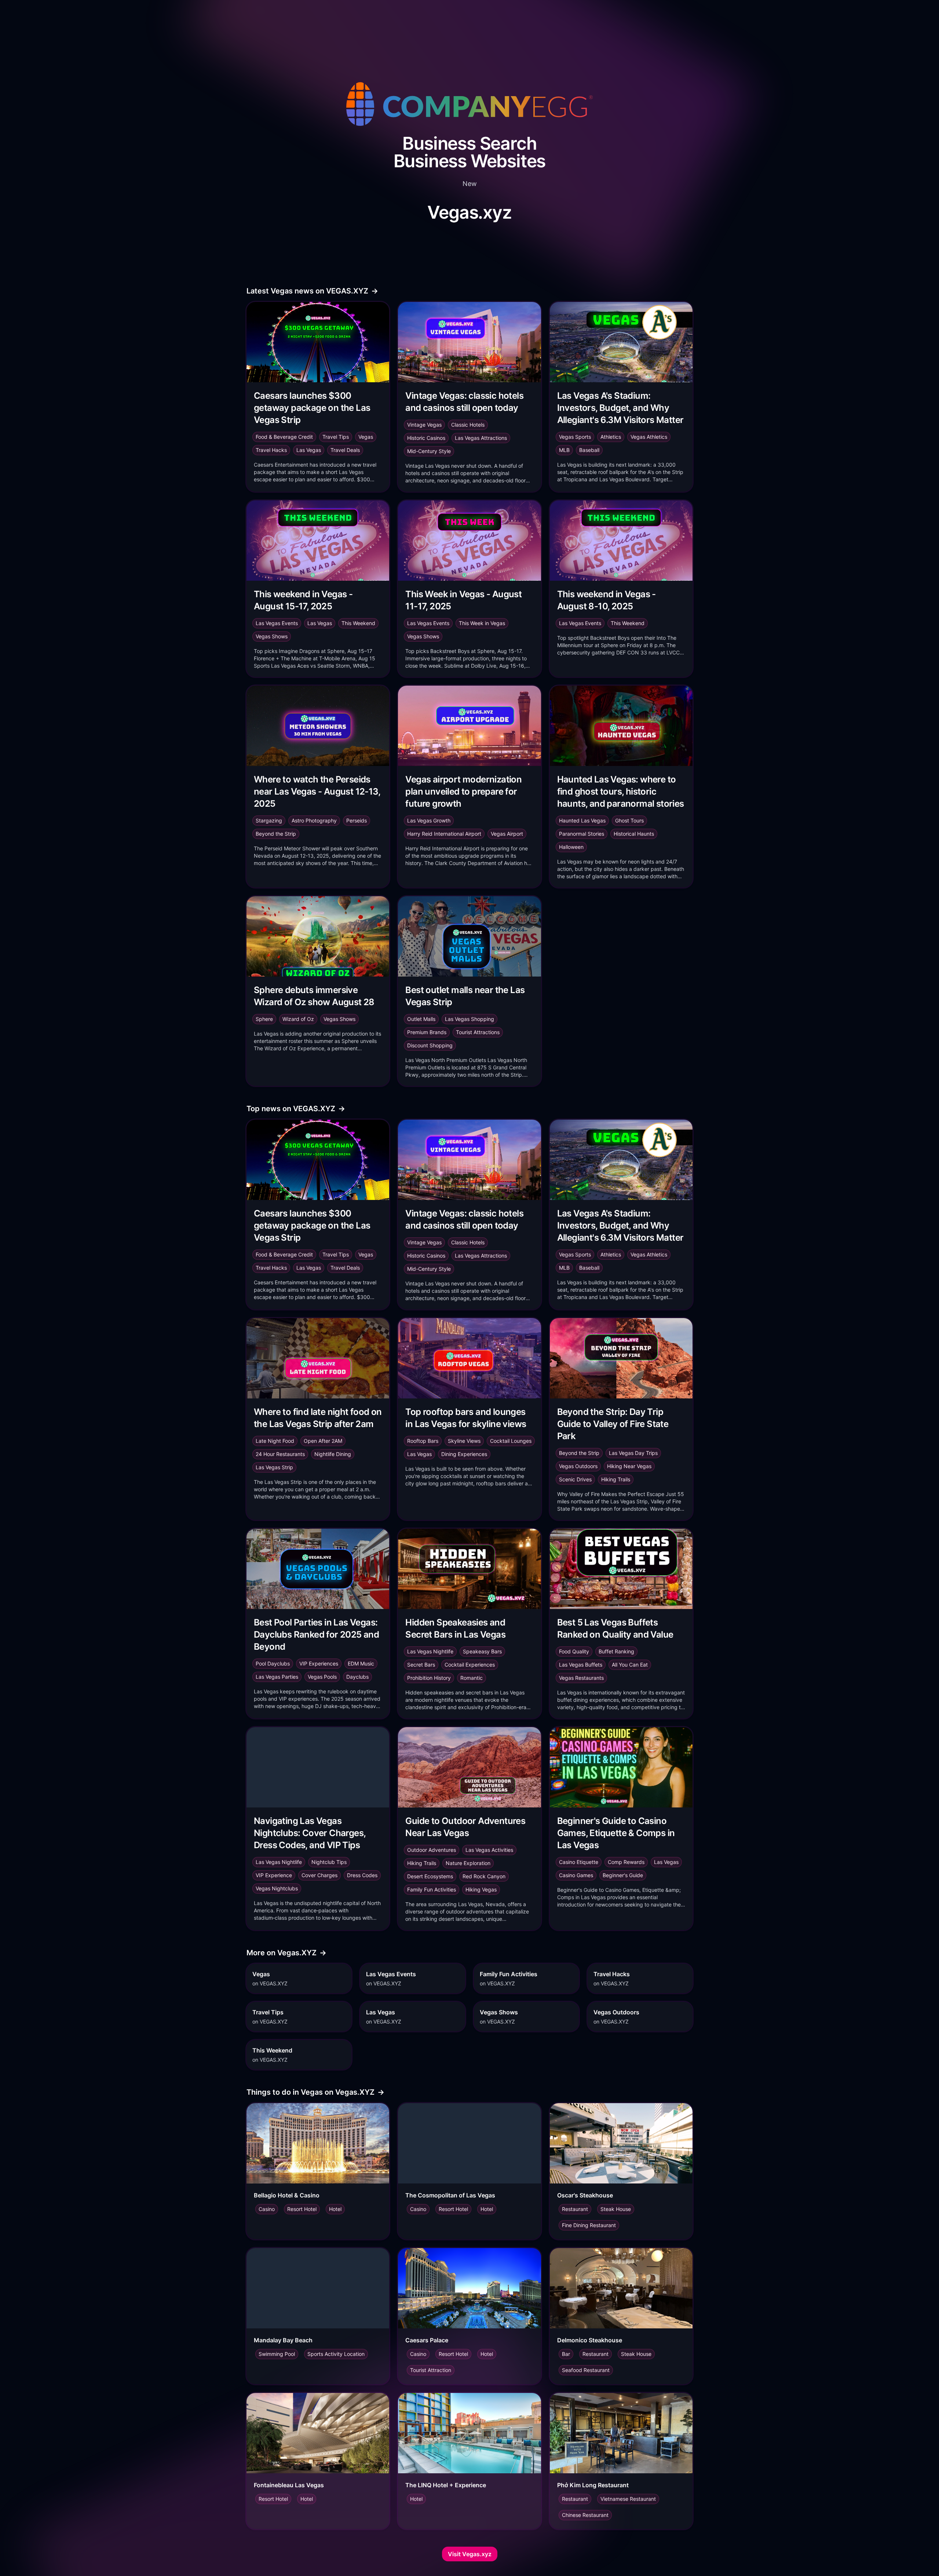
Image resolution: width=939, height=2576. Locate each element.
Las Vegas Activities (489, 1850)
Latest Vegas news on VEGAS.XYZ (312, 291)
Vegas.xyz (469, 212)
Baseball (589, 450)
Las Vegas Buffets (581, 1665)
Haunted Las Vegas (582, 820)
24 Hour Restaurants (280, 1454)
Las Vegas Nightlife (430, 1651)
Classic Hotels (468, 425)
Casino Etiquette (579, 1862)
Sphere (264, 1019)
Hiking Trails (616, 1479)
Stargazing (269, 820)
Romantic (472, 1678)
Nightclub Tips (329, 1862)
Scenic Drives (575, 1479)
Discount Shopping (430, 1045)
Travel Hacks (271, 450)
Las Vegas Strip (274, 1467)
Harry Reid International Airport (444, 834)
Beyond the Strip (276, 834)
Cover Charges (319, 1875)
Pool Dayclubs (273, 1663)
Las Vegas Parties (277, 1677)
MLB (564, 450)
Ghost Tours (629, 820)
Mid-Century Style (429, 451)
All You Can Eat (630, 1665)
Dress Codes (362, 1875)
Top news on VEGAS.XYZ (296, 1109)
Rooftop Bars (423, 1441)
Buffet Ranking (616, 1651)
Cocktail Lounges (511, 1441)
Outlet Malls (421, 1019)
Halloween (571, 847)
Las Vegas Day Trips (633, 1453)
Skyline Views (464, 1441)
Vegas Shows (272, 636)
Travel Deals (345, 450)
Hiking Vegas (481, 1889)
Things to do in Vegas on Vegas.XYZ (315, 2092)
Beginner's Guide (623, 1875)
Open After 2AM (323, 1441)
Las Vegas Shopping (469, 1019)
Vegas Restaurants (581, 1678)
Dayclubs (357, 1677)
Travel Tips (336, 437)
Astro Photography (314, 820)
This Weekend (358, 623)
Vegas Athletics (649, 437)
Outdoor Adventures (432, 1850)
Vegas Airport (507, 834)
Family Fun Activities (432, 1889)
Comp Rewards (626, 1862)
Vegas (366, 437)
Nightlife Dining (333, 1454)
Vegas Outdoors (578, 1466)
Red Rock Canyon (484, 1876)
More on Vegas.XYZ (286, 1953)
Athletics (611, 437)
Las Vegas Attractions (481, 438)
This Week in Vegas (482, 623)
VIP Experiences (319, 1663)
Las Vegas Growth (429, 820)
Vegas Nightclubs (277, 1888)
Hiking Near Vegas (629, 1466)
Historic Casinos (426, 438)
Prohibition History (429, 1678)
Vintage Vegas (424, 425)
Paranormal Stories (582, 834)
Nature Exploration (468, 1863)
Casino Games (576, 1875)
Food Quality (574, 1651)
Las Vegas (309, 450)
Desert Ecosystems (430, 1876)
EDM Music (361, 1663)
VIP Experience (274, 1875)
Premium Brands (427, 1032)
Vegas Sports (575, 437)
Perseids (357, 820)
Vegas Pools (322, 1677)
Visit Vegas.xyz (470, 2554)
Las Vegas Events (277, 623)
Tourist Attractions (478, 1032)
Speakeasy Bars (482, 1651)
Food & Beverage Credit (284, 437)
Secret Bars (421, 1665)
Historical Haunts (634, 834)
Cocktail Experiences (470, 1665)
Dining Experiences (464, 1454)
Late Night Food (275, 1441)
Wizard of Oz (298, 1019)
